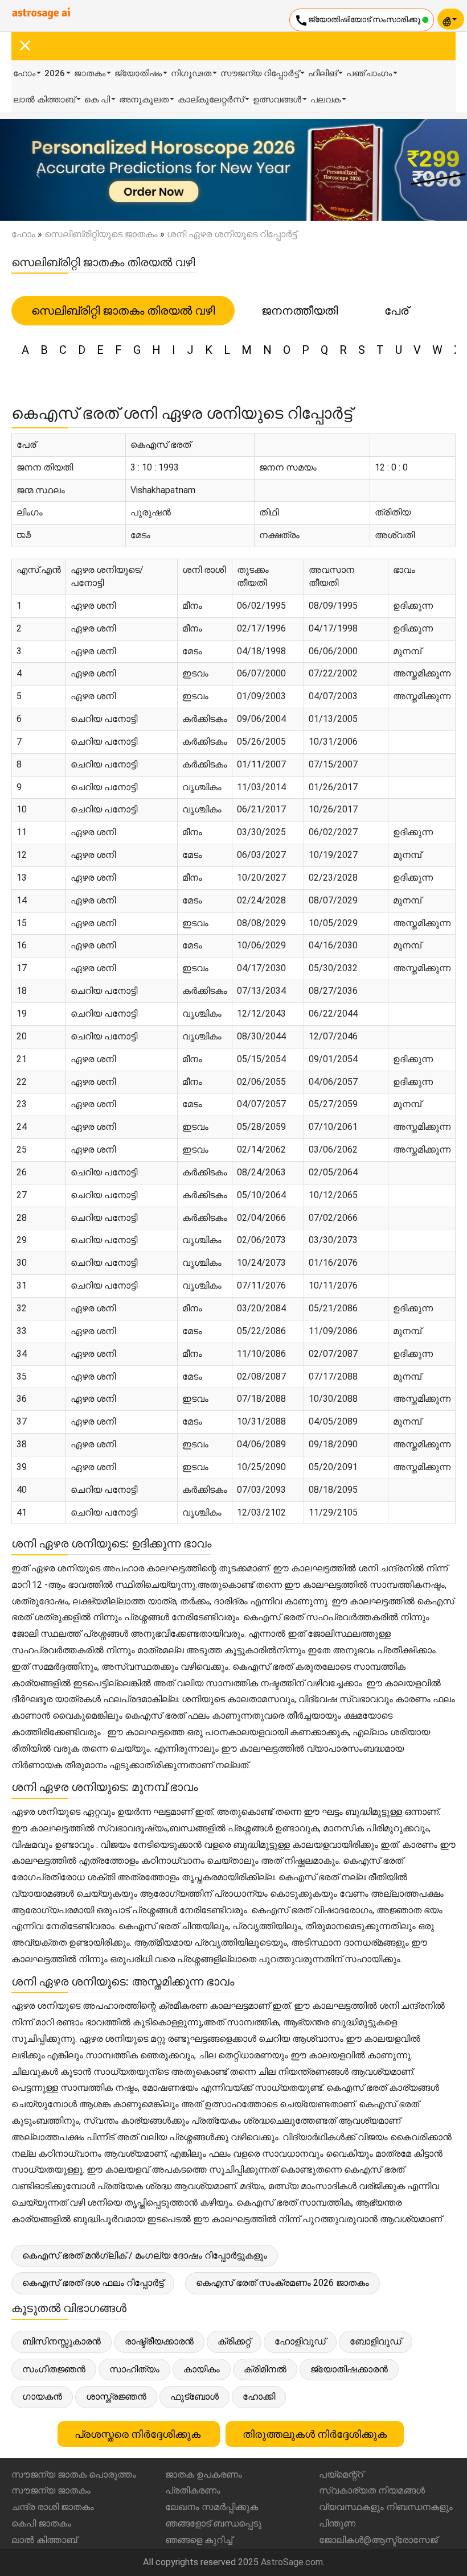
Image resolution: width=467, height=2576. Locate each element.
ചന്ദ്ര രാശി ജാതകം (53, 2507)
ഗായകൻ (42, 2397)
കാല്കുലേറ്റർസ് (211, 100)
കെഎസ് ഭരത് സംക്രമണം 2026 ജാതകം (282, 2283)
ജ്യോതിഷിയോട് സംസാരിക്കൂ (358, 20)
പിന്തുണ (337, 2523)
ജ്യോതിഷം (138, 73)
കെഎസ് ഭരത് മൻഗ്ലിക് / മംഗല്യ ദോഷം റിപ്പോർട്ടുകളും (145, 2255)
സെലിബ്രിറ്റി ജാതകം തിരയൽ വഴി (123, 311)
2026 (55, 73)
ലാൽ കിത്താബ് (44, 100)
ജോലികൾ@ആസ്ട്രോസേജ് (378, 2540)
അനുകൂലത (144, 100)
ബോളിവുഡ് (376, 2341)
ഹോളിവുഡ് (300, 2341)
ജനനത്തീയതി (300, 311)
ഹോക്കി (259, 2397)
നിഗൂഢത (191, 73)
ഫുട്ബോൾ (194, 2397)
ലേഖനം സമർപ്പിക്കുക (212, 2507)
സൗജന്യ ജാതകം (51, 2490)
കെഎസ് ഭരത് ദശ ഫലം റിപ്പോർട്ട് (93, 2283)
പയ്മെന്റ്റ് (341, 2474)
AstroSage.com (292, 2562)
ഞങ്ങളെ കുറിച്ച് (199, 2540)
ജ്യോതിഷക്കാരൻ (349, 2369)
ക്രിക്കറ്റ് (234, 2341)
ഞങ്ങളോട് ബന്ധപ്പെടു (213, 2523)
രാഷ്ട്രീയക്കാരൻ (159, 2341)
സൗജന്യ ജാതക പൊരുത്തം (74, 2474)
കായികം (202, 2369)
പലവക (325, 100)
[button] (35, 170)
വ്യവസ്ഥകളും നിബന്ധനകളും (386, 2507)
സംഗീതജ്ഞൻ (54, 2369)
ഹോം (24, 73)
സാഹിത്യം (134, 2369)
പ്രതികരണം (193, 2490)
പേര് (396, 311)
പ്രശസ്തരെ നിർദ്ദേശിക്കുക (139, 2434)
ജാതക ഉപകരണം (204, 2474)
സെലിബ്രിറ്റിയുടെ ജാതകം (101, 234)
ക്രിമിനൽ (265, 2369)
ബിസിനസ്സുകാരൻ (62, 2341)
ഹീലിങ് (323, 73)
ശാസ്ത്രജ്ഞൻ (116, 2397)
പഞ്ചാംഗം (369, 73)
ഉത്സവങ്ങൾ (277, 100)
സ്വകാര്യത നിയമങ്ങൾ (372, 2490)
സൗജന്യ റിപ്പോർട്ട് (260, 73)
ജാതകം (90, 73)
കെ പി (97, 100)
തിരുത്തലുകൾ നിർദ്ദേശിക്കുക (315, 2434)
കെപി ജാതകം (41, 2523)
